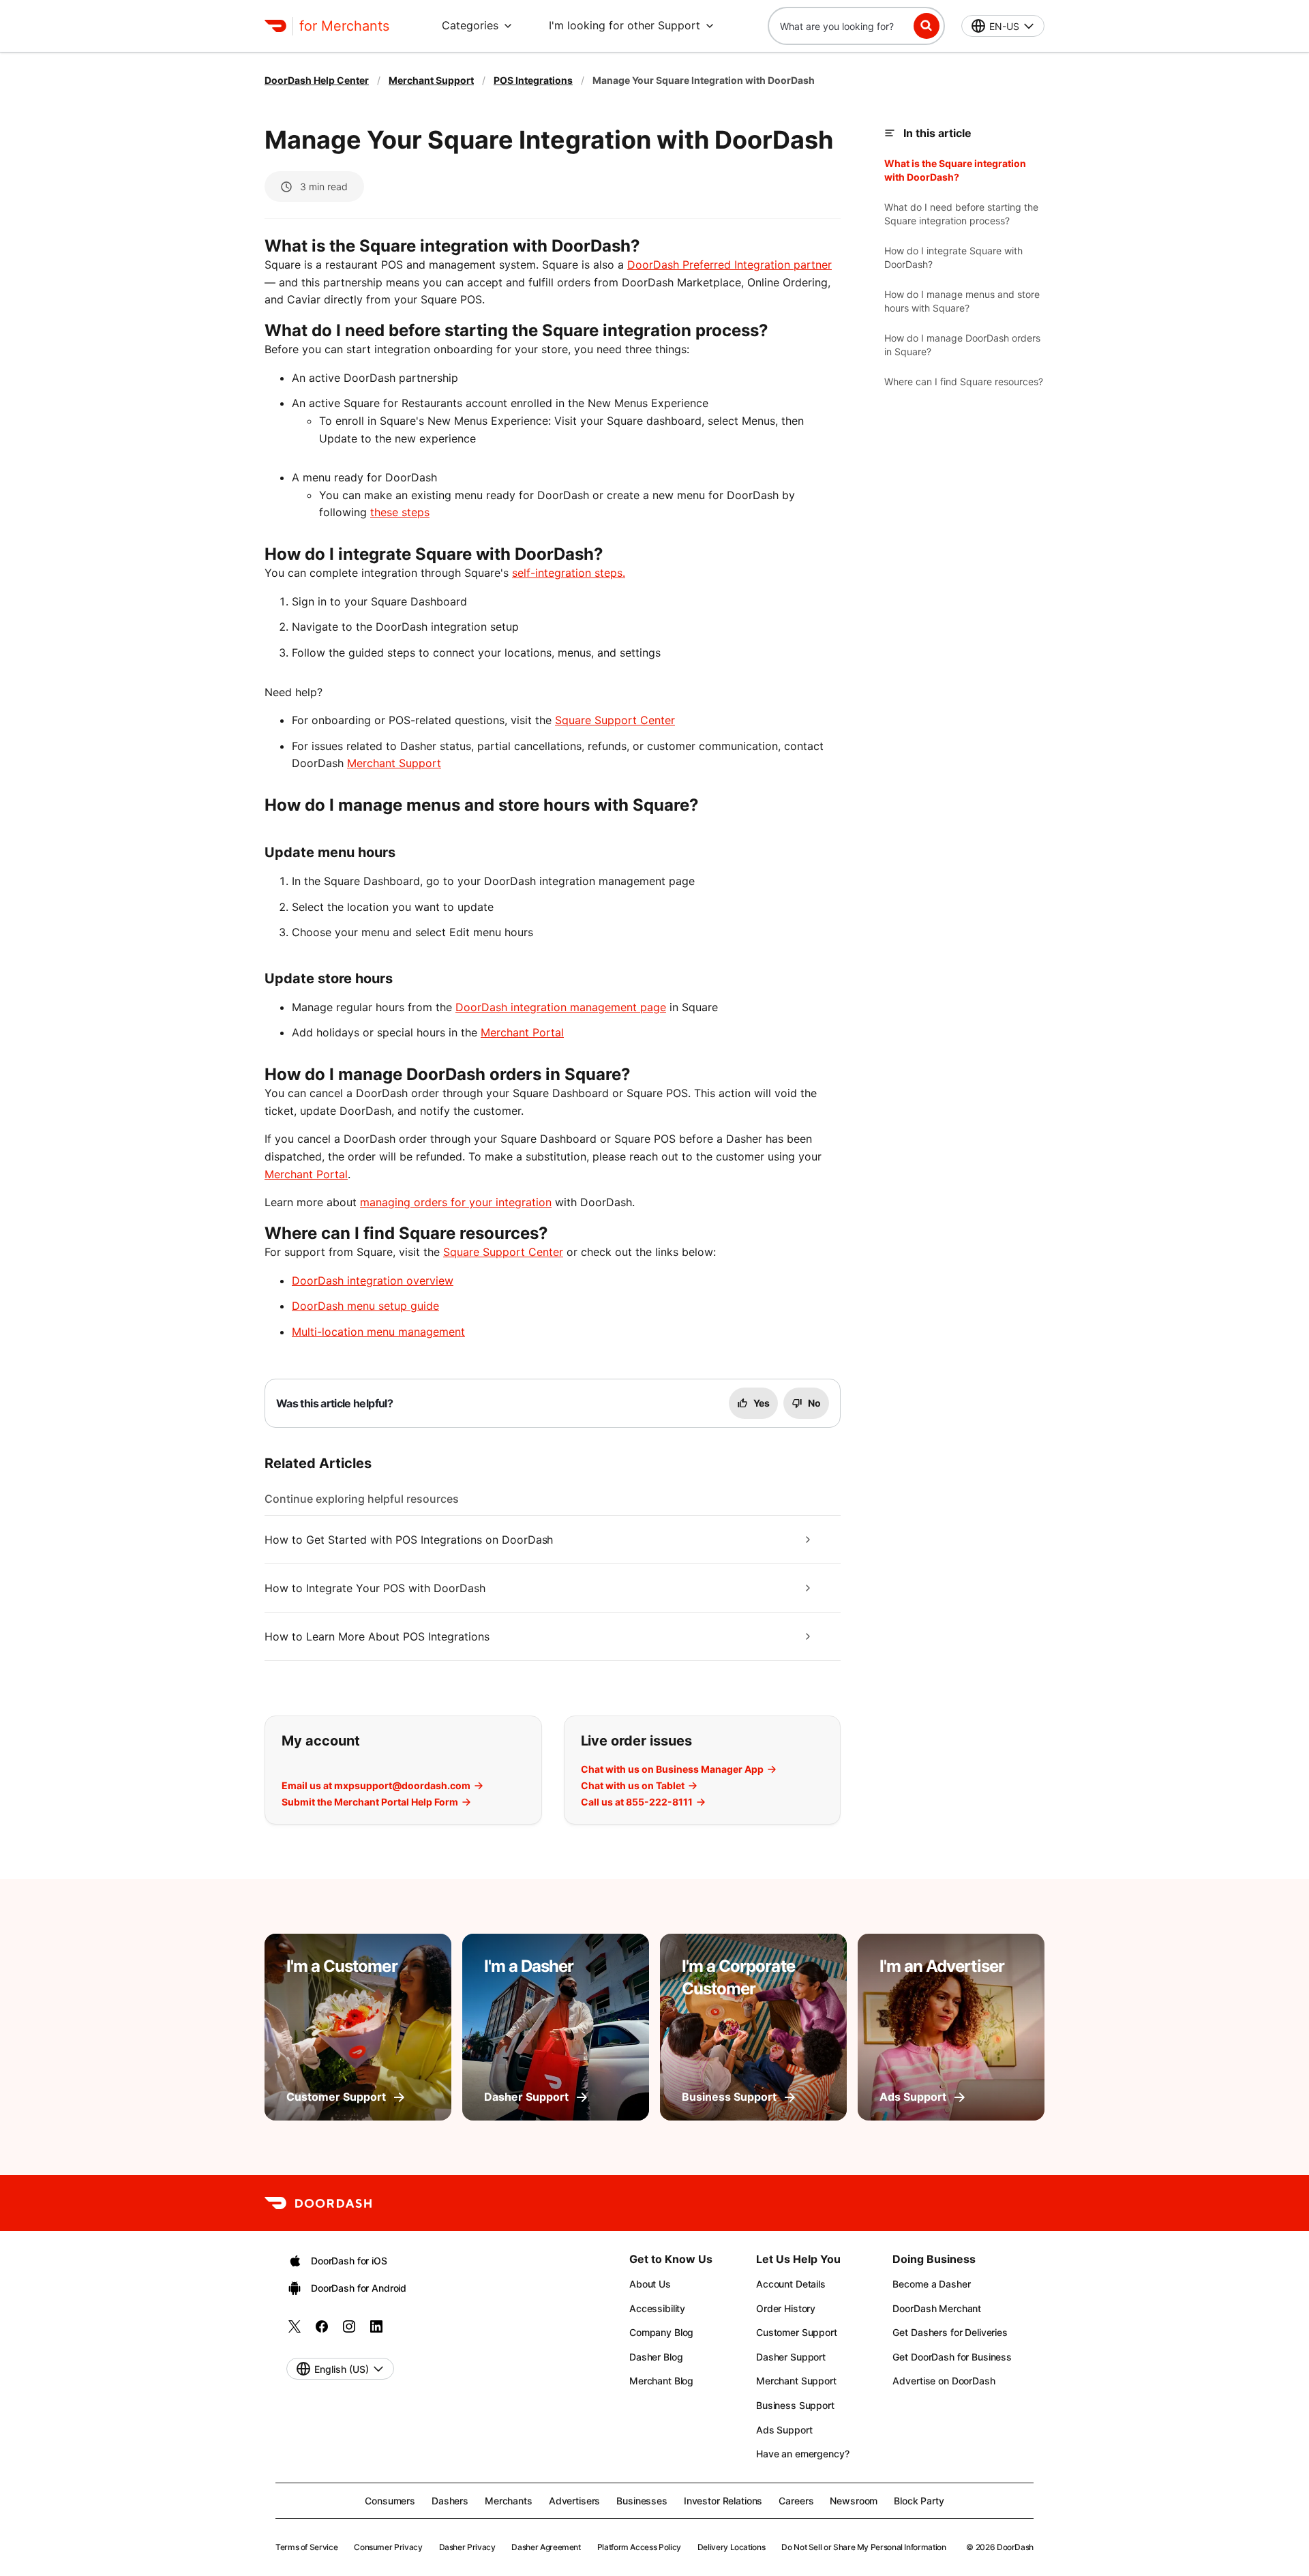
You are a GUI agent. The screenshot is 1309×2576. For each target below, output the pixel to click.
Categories (470, 25)
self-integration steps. (569, 573)
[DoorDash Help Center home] (275, 26)
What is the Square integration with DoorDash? (955, 170)
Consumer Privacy (388, 2547)
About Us (650, 2284)
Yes (762, 1403)
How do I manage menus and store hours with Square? (962, 301)
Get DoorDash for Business (952, 2357)
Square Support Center (615, 720)
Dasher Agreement (546, 2547)
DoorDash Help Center (317, 80)
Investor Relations (723, 2501)
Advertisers (574, 2501)
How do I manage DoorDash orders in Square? (962, 345)
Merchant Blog (661, 2381)
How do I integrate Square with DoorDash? (953, 257)
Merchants (509, 2501)
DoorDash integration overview (373, 1280)
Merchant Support (431, 80)
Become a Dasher (931, 2284)
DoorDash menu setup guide (365, 1306)
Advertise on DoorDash (944, 2381)
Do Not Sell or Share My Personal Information (863, 2547)
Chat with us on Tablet (633, 1786)
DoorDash (1015, 2547)
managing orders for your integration (456, 1202)
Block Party (919, 2501)
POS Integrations (533, 80)
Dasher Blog (656, 2357)
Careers (796, 2501)
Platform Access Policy (639, 2547)
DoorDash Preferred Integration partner (729, 265)
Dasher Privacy (467, 2547)
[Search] (927, 26)
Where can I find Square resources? (964, 381)
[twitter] (295, 2331)
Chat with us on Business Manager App (672, 1769)
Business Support (795, 2405)
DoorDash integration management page (561, 1007)
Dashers (450, 2501)
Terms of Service (306, 2547)
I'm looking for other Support (625, 25)
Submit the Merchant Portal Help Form (370, 1802)
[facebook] (322, 2331)
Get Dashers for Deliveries (950, 2332)
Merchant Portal (522, 1032)
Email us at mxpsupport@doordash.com (376, 1786)
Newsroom (854, 2501)
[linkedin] (376, 2331)
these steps (400, 512)
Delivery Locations (732, 2547)
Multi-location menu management (378, 1332)
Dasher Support (791, 2357)
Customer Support (797, 2332)
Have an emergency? (802, 2454)
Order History (786, 2308)
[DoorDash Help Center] (318, 2203)
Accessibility (657, 2308)
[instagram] (349, 2331)
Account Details (791, 2284)
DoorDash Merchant (937, 2308)
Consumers (390, 2501)
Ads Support (784, 2430)
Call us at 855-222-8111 (637, 1802)
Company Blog (661, 2332)
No (814, 1403)
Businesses (642, 2501)
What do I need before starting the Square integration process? (961, 214)
